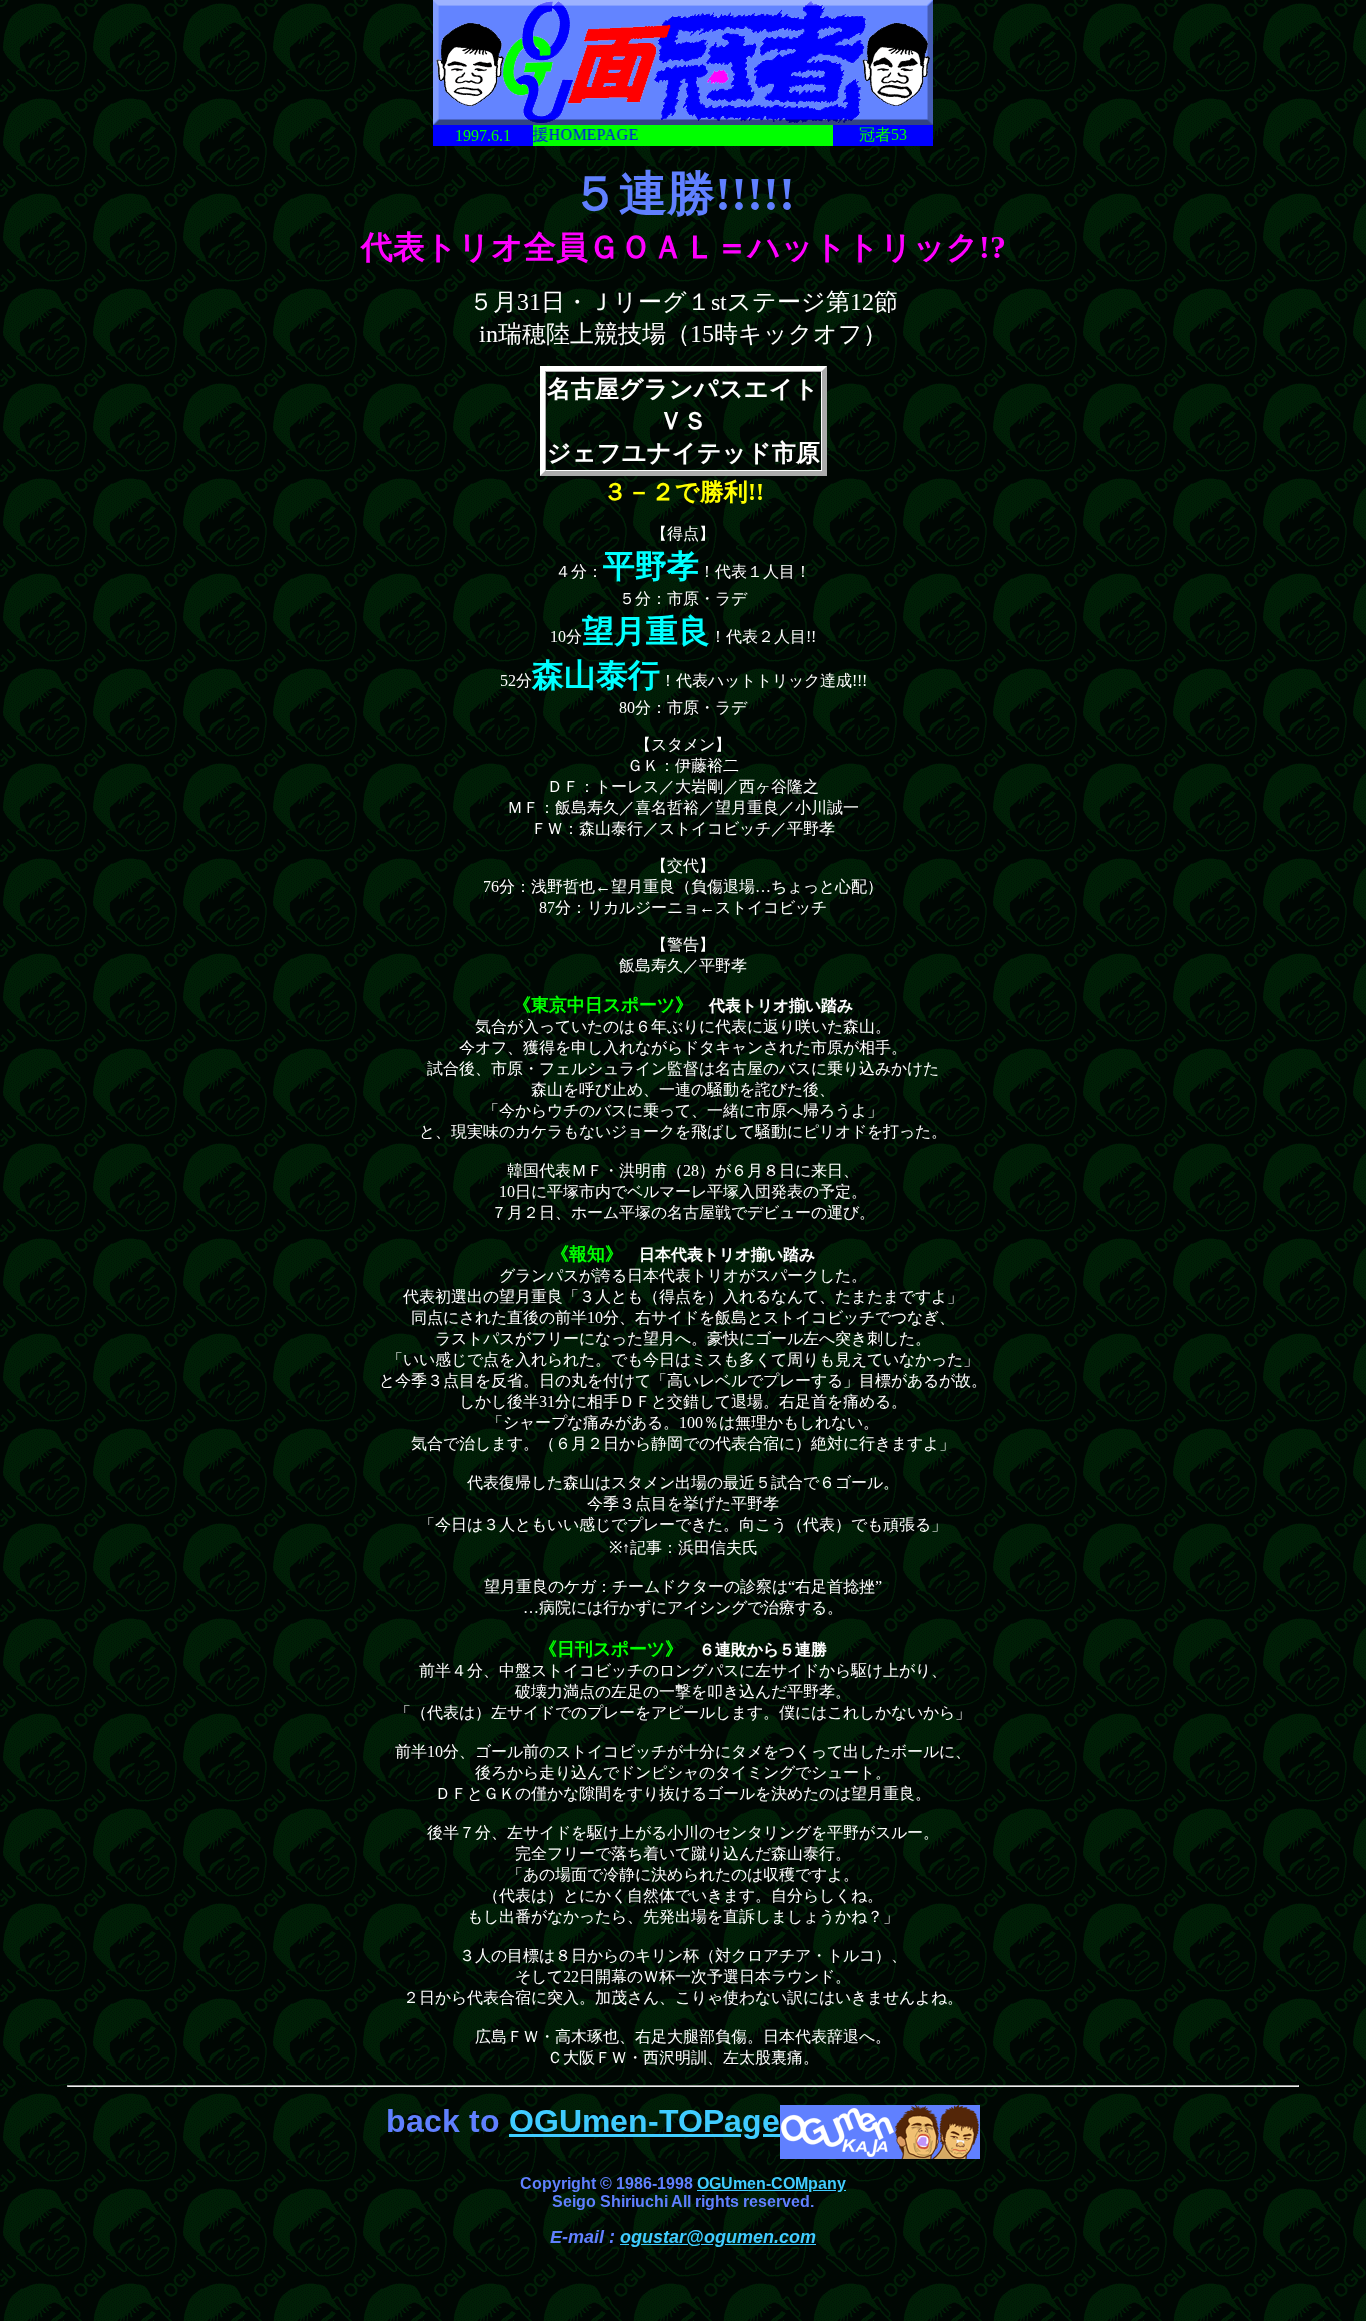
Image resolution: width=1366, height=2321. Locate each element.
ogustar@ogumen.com (718, 2237)
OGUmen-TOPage (644, 2121)
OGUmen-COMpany (771, 2183)
